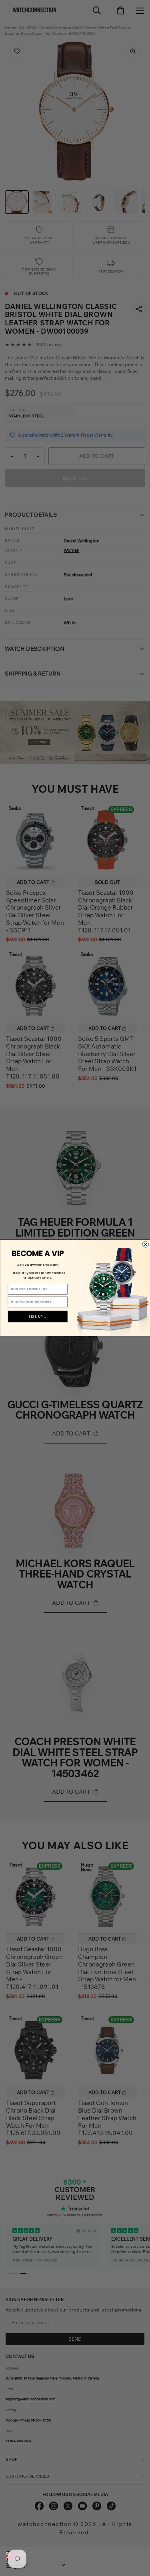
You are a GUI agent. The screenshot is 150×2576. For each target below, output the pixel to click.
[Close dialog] (145, 1244)
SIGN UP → (38, 1317)
